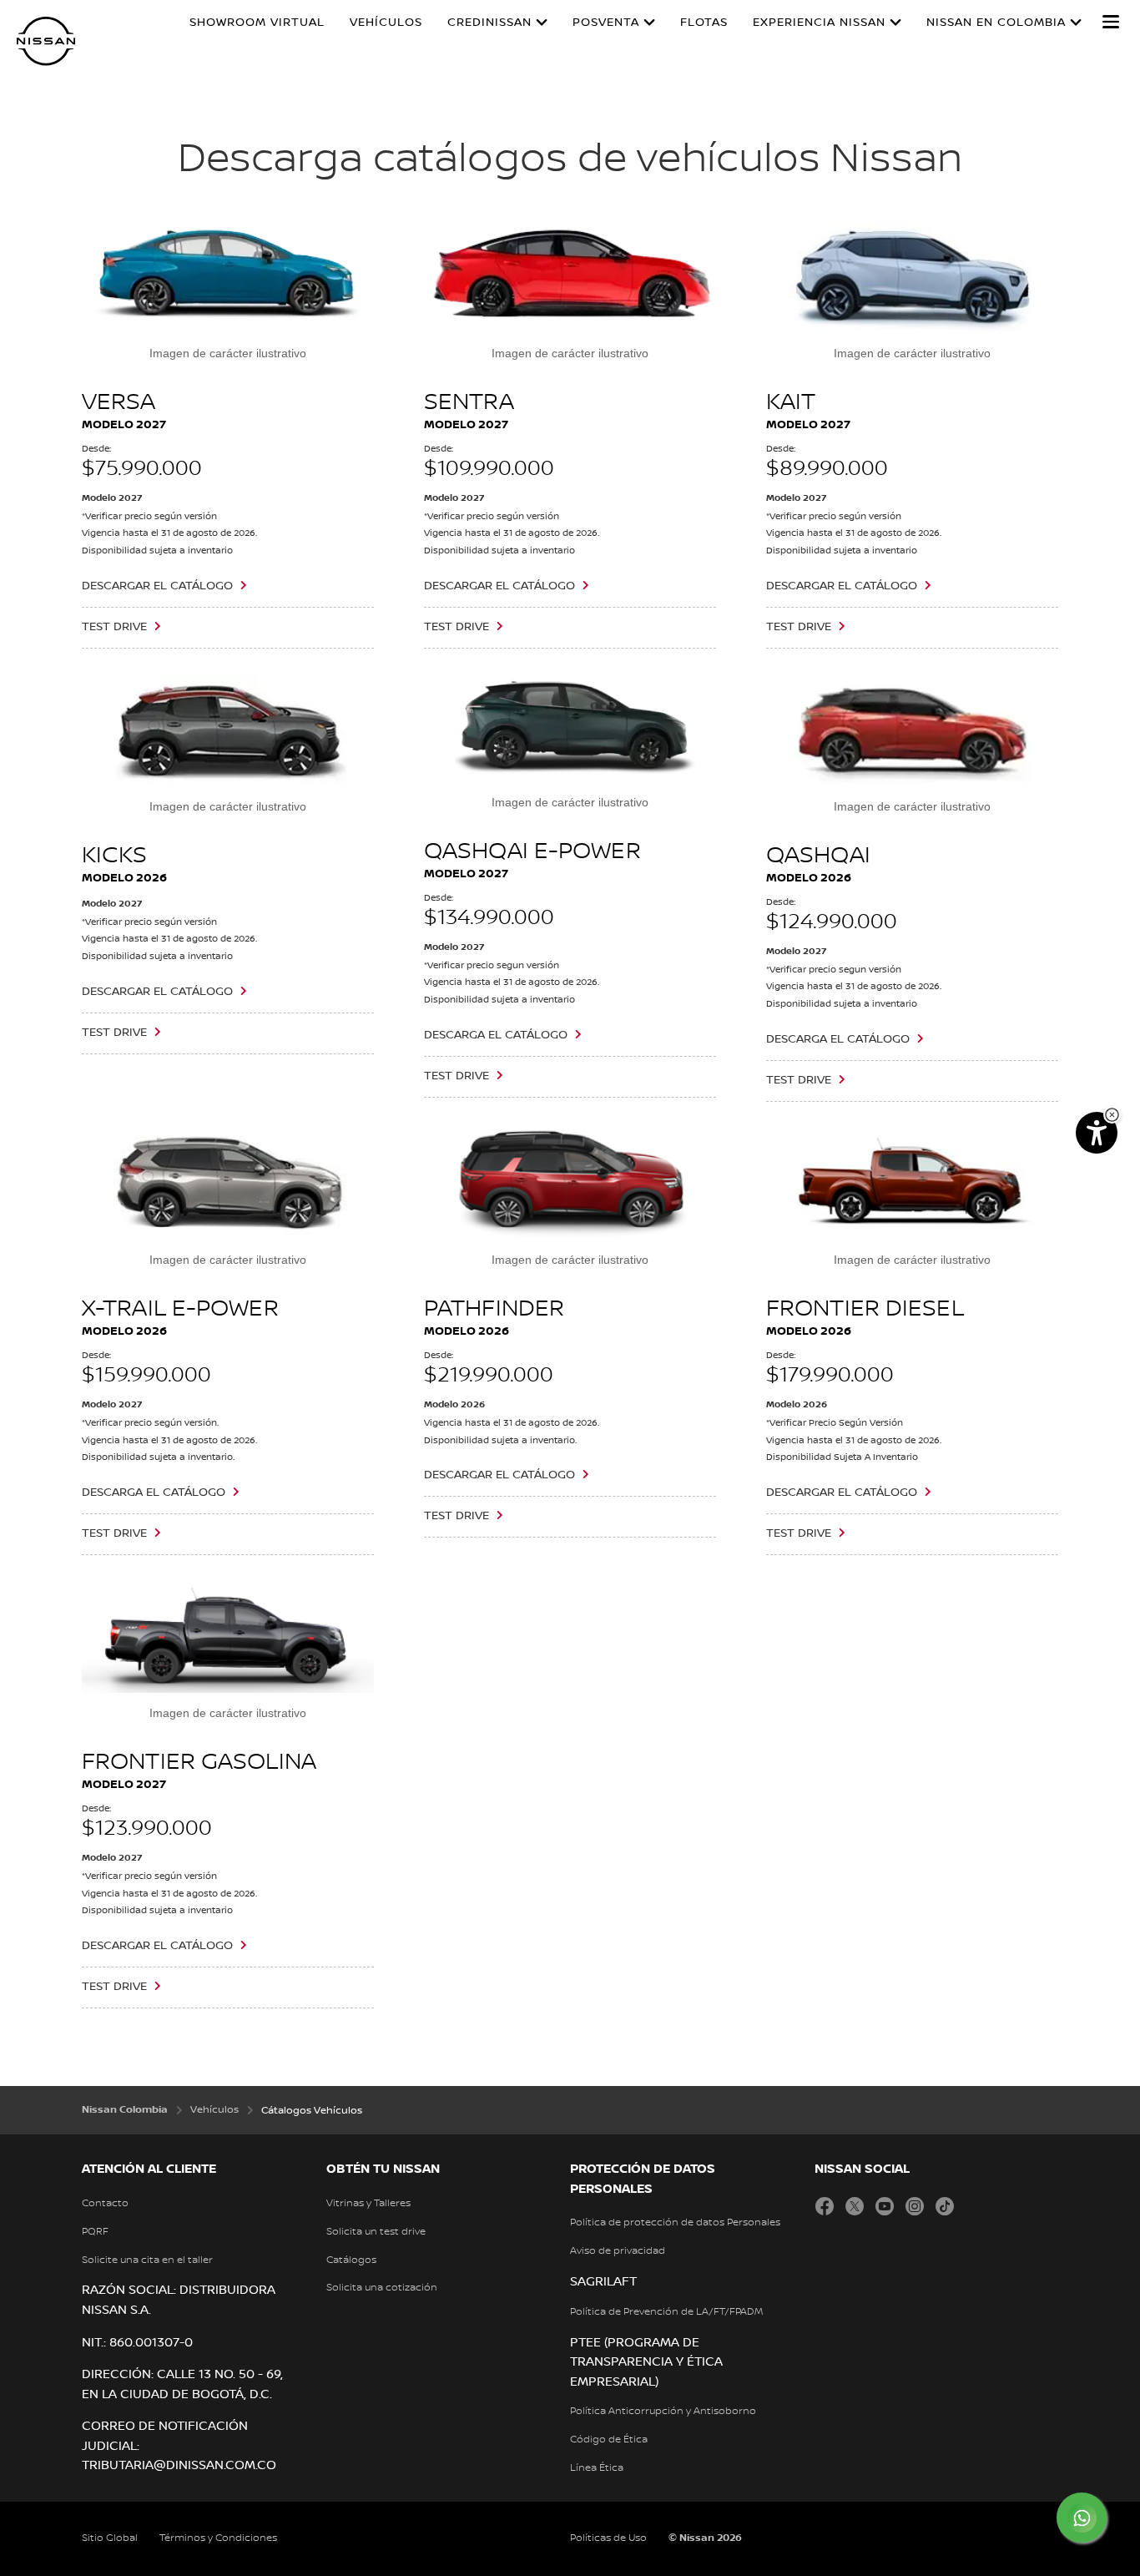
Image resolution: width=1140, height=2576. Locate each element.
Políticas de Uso (608, 2538)
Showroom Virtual (257, 23)
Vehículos (386, 23)
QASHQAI (818, 856)
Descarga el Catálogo (496, 1035)
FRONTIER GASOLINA (199, 1762)
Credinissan (489, 23)
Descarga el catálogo (154, 1493)
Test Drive (114, 627)
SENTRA (469, 402)
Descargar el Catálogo (499, 586)
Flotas (704, 23)
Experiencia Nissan (819, 23)
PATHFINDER (494, 1309)
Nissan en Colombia (996, 23)
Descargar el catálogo (157, 586)
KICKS (115, 856)
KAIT (791, 402)
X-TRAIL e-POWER (180, 1309)
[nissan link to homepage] (46, 41)
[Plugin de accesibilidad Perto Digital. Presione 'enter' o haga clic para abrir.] (1097, 1133)
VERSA (119, 402)
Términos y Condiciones (218, 2538)
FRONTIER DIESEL (865, 1309)
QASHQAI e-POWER (532, 851)
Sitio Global (110, 2538)
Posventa (606, 23)
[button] (1111, 22)
